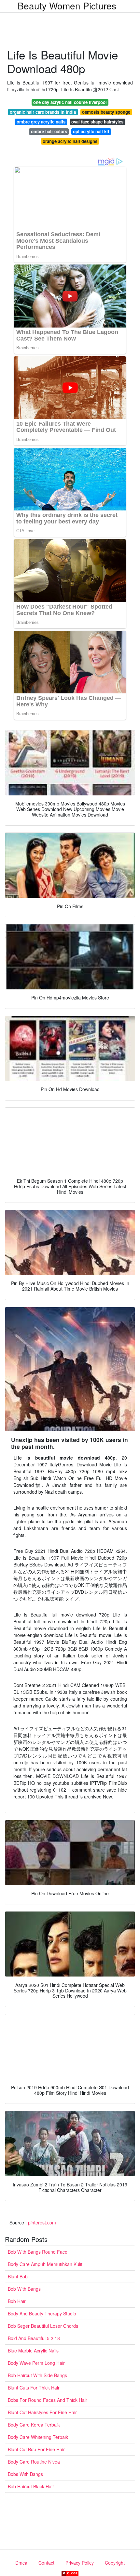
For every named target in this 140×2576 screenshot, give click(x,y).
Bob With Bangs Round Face (38, 2252)
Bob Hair (17, 2301)
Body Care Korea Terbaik (34, 2425)
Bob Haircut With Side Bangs (37, 2375)
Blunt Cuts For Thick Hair (34, 2388)
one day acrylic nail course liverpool (70, 102)
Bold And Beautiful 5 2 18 (34, 2338)
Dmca (21, 2563)
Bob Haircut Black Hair (31, 2486)
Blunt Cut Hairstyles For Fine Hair (42, 2412)
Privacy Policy (80, 2563)
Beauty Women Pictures (67, 6)
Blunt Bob (18, 2276)
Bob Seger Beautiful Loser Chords (43, 2326)
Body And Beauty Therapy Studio (42, 2313)
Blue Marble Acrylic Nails (33, 2351)
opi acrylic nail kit (91, 131)
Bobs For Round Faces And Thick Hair (48, 2400)
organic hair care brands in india (43, 112)
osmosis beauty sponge (106, 112)
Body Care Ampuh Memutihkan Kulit (45, 2264)
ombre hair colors (49, 131)
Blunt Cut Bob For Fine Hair (36, 2449)
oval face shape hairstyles (97, 122)
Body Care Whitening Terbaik (38, 2437)
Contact (46, 2563)
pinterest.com (42, 2222)
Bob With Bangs (24, 2289)
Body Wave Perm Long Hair (36, 2363)
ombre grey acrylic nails (41, 122)
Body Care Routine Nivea (34, 2462)
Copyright (115, 2563)
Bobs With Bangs (25, 2474)
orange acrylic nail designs (70, 141)
